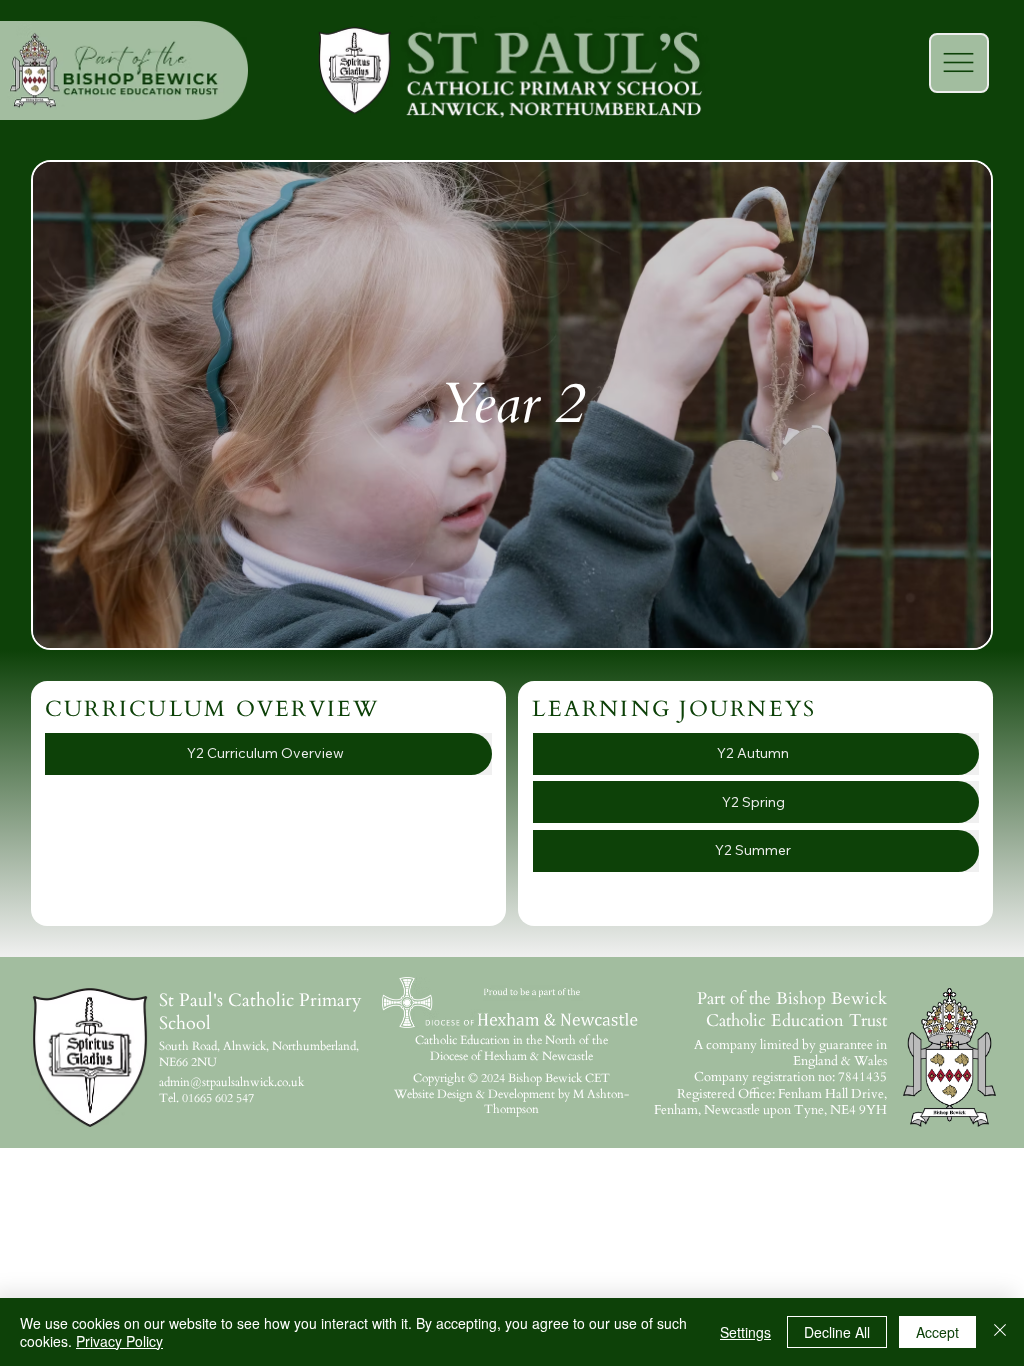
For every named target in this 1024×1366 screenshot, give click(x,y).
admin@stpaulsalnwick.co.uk (231, 1082)
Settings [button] (745, 1332)
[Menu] (959, 63)
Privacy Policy (119, 1341)
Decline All (837, 1332)
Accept (937, 1332)
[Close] (1000, 1332)
